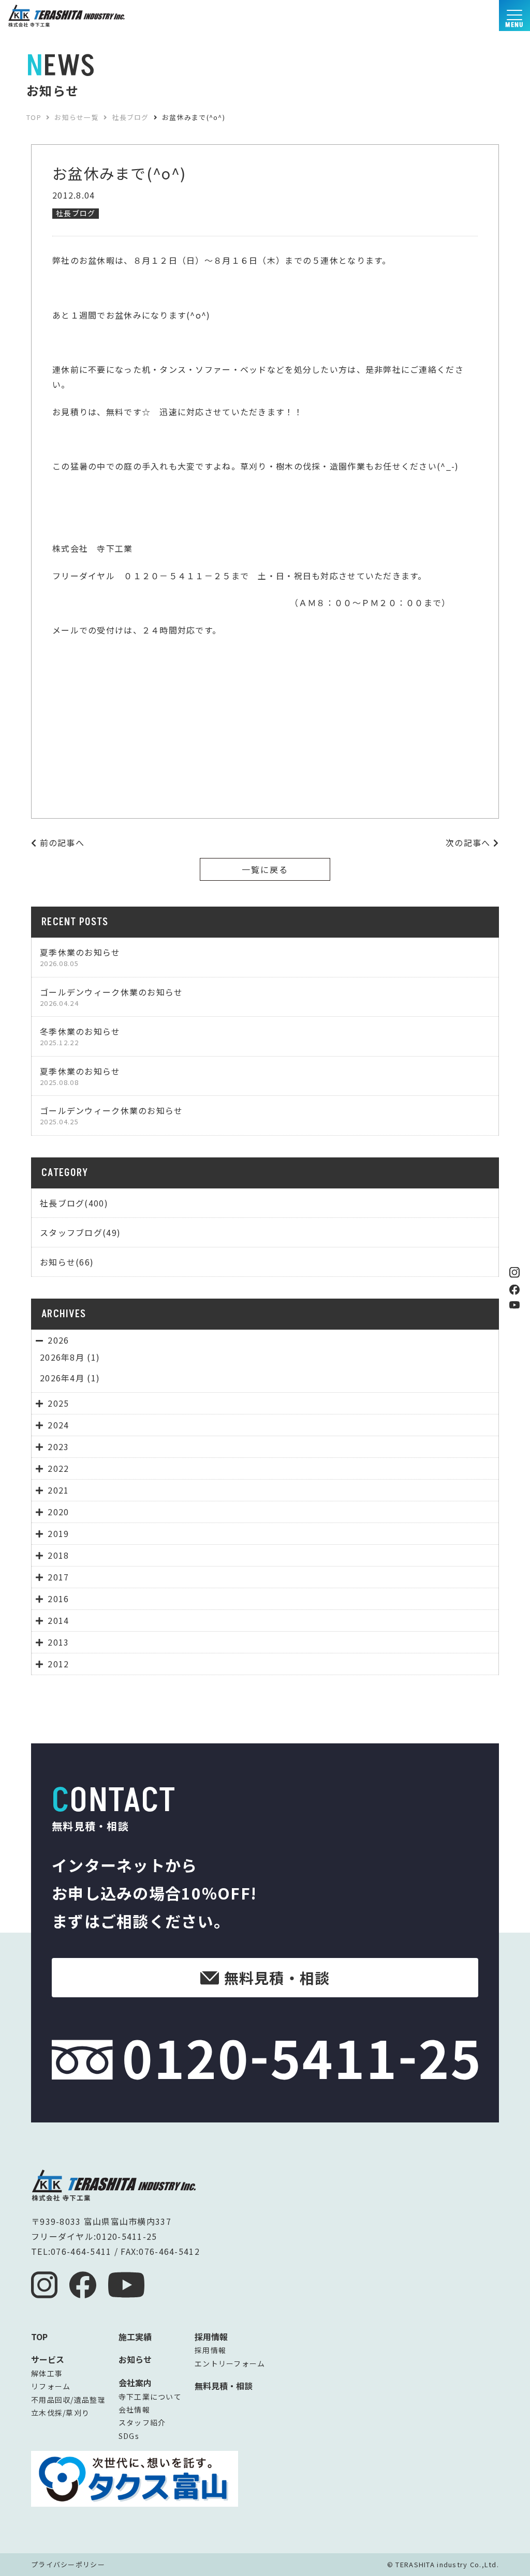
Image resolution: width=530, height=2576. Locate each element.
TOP (39, 2337)
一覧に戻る (265, 869)
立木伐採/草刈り (60, 2413)
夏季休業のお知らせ (80, 957)
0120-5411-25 (127, 2236)
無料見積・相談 (224, 2386)
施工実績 (135, 2337)
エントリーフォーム (230, 2363)
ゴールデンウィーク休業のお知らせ (111, 997)
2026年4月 (62, 1378)
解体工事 (47, 2373)
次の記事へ (469, 842)
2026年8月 (62, 1357)
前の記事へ (61, 842)
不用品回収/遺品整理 (68, 2400)
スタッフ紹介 (142, 2422)
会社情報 (134, 2409)
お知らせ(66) (67, 1262)
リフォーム (51, 2386)
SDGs (129, 2436)
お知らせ (135, 2359)
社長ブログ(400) (74, 1203)
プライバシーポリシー (68, 2564)
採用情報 (210, 2350)
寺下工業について (150, 2397)
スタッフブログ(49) (80, 1232)
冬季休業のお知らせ (80, 1036)
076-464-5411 (81, 2251)
